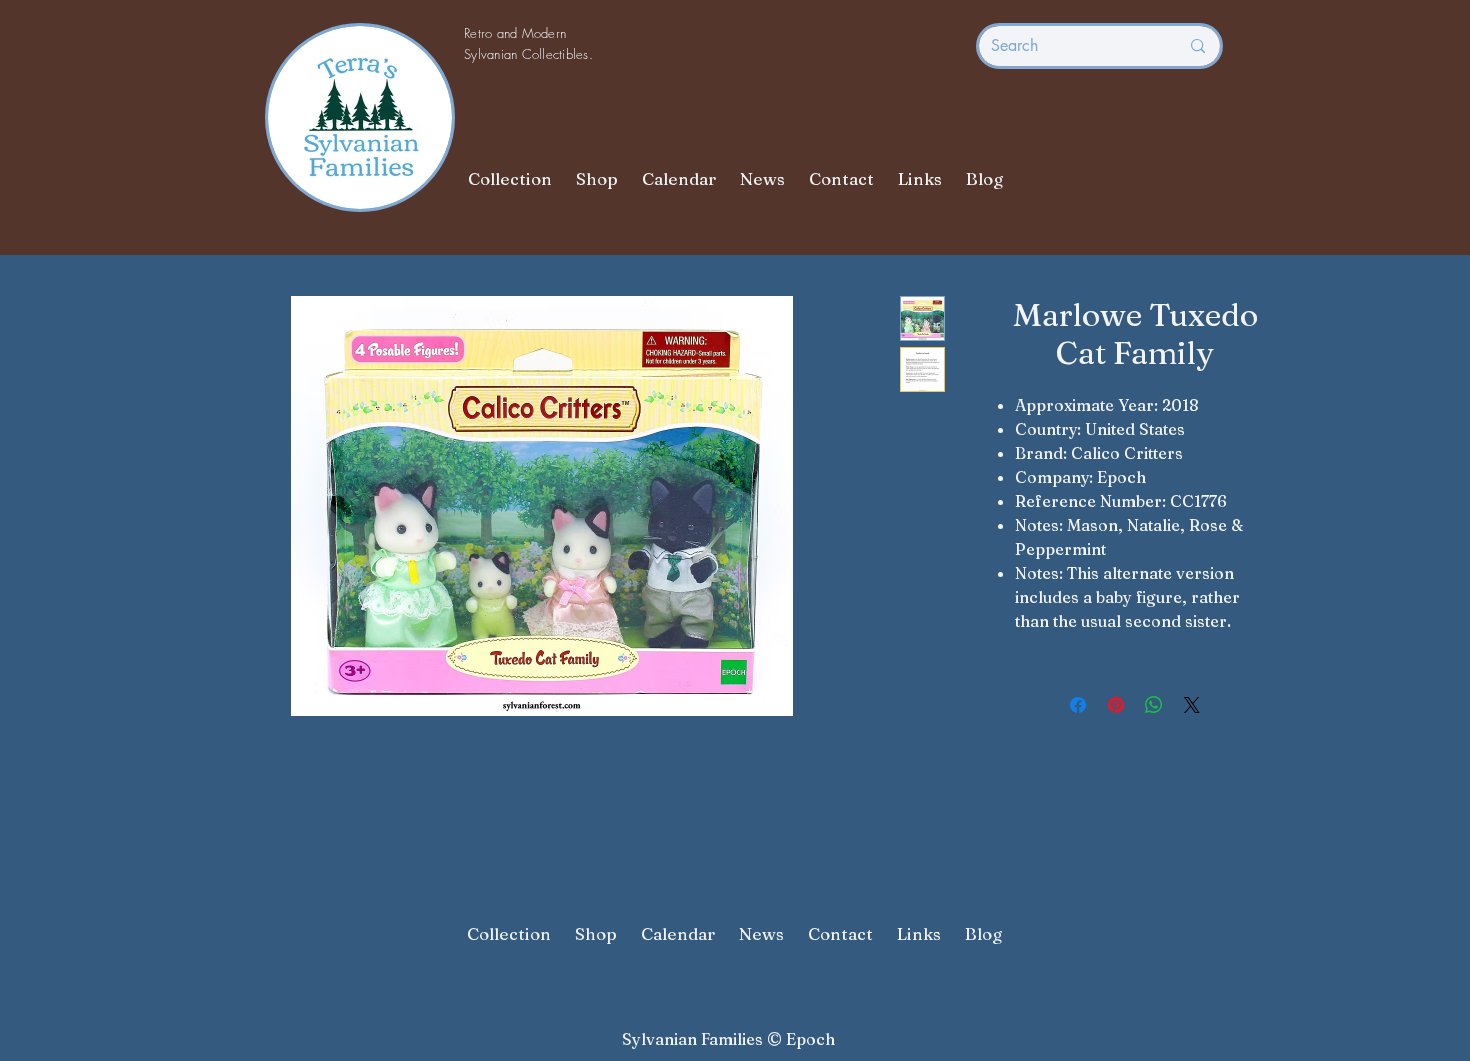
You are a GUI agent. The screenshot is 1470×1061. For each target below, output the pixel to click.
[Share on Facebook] (1078, 705)
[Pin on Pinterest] (1116, 705)
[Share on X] (1192, 705)
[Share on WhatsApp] (1154, 705)
